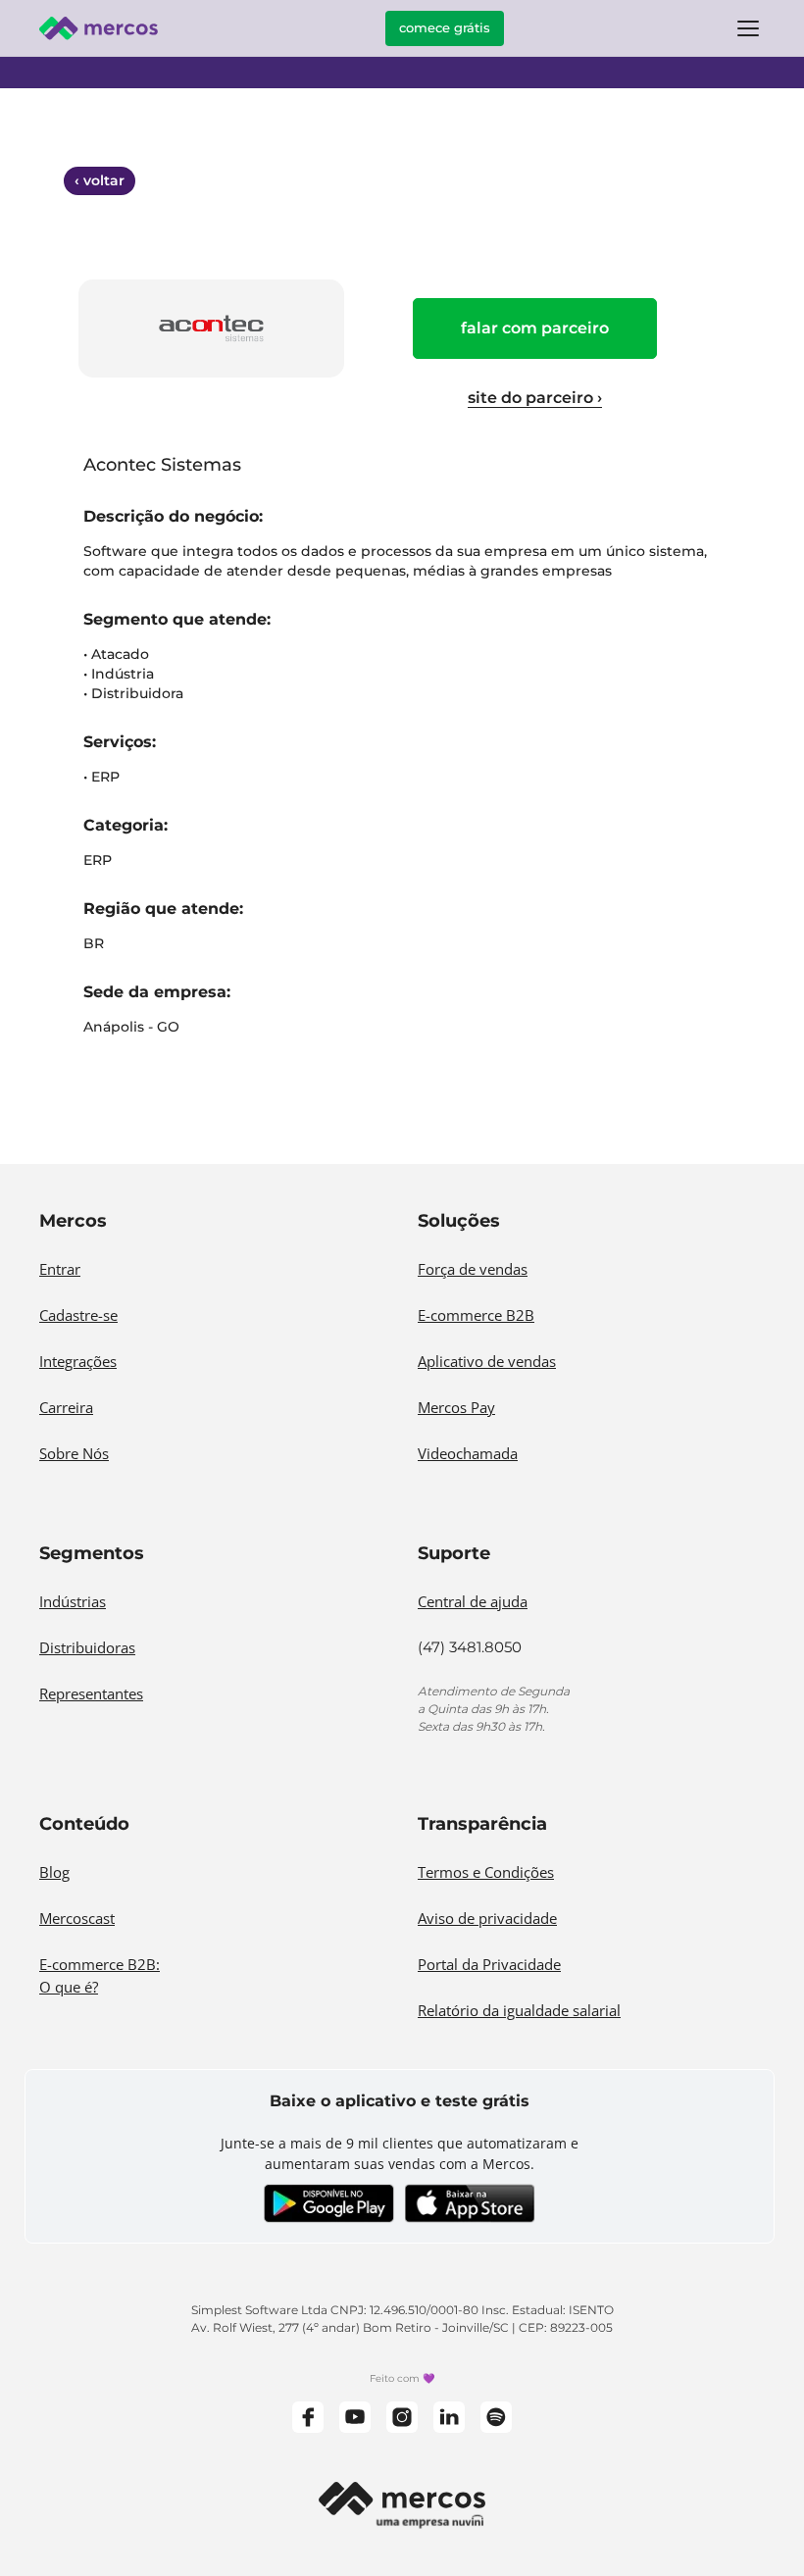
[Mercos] (98, 28)
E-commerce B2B (476, 1315)
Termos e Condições (486, 1872)
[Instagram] (402, 2417)
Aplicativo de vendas (487, 1361)
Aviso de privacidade (487, 1918)
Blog (54, 1872)
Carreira (66, 1407)
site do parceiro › (535, 398)
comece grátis (445, 27)
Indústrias (73, 1601)
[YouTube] (355, 2417)
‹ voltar (100, 180)
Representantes (91, 1693)
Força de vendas (473, 1269)
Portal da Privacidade (489, 1964)
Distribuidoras (87, 1647)
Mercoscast (77, 1918)
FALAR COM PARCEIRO (535, 328)
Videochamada (468, 1453)
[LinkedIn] (449, 2417)
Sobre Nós (74, 1453)
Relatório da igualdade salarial (519, 2010)
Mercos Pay (456, 1407)
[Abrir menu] (748, 28)
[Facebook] (308, 2417)
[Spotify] (496, 2417)
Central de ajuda (473, 1601)
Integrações (78, 1361)
